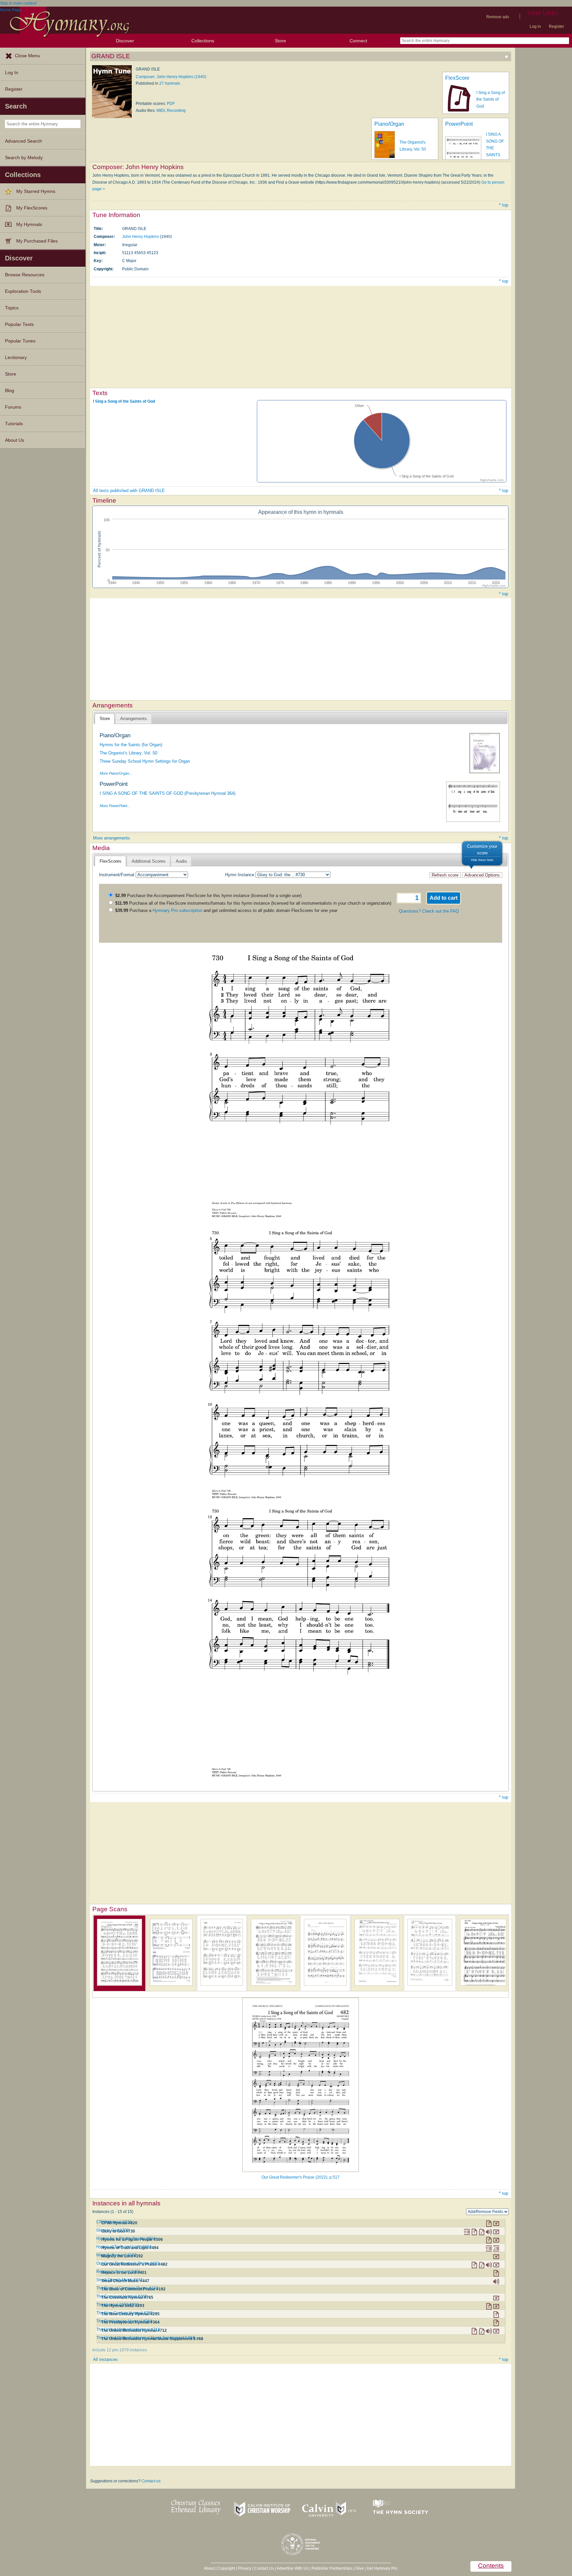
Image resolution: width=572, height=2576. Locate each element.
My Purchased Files (37, 241)
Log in (535, 26)
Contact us (151, 2481)
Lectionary (16, 358)
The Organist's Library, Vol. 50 (128, 753)
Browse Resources (25, 275)
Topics (12, 308)
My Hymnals (29, 225)
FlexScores (111, 861)
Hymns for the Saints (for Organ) (131, 745)
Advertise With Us (293, 2568)
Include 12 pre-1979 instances (120, 2350)
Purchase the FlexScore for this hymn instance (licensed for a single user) (208, 896)
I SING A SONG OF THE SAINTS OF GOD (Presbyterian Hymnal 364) (167, 793)
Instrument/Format (117, 875)
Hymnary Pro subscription (177, 910)
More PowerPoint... (115, 806)
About (209, 2568)
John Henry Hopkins (141, 237)
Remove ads (498, 17)
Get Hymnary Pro (382, 2568)
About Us (15, 440)
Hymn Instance (240, 875)
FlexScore (457, 78)
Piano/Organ (389, 124)
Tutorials (14, 424)
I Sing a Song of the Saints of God (491, 99)
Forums (13, 407)
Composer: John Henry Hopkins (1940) (171, 77)
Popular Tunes (20, 341)
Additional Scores (149, 861)
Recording (176, 111)
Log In (12, 73)
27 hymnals (170, 83)
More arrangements (112, 838)
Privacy (245, 2568)
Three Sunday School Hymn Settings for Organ (145, 761)
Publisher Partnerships (332, 2568)
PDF (171, 104)
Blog (10, 391)
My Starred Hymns (36, 191)
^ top (503, 205)
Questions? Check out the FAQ (429, 911)
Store (280, 41)
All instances (105, 2359)
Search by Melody (24, 158)
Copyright (226, 2568)
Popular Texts (19, 324)
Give (360, 2568)
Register (556, 26)
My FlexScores (32, 208)
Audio (181, 861)
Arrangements (134, 719)
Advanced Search (24, 141)
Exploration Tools (23, 291)
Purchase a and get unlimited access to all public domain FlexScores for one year (226, 910)
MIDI (161, 111)
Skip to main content (18, 3)
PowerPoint (459, 124)
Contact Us (264, 2568)
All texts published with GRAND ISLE (129, 491)
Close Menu (27, 56)
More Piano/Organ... (116, 773)
